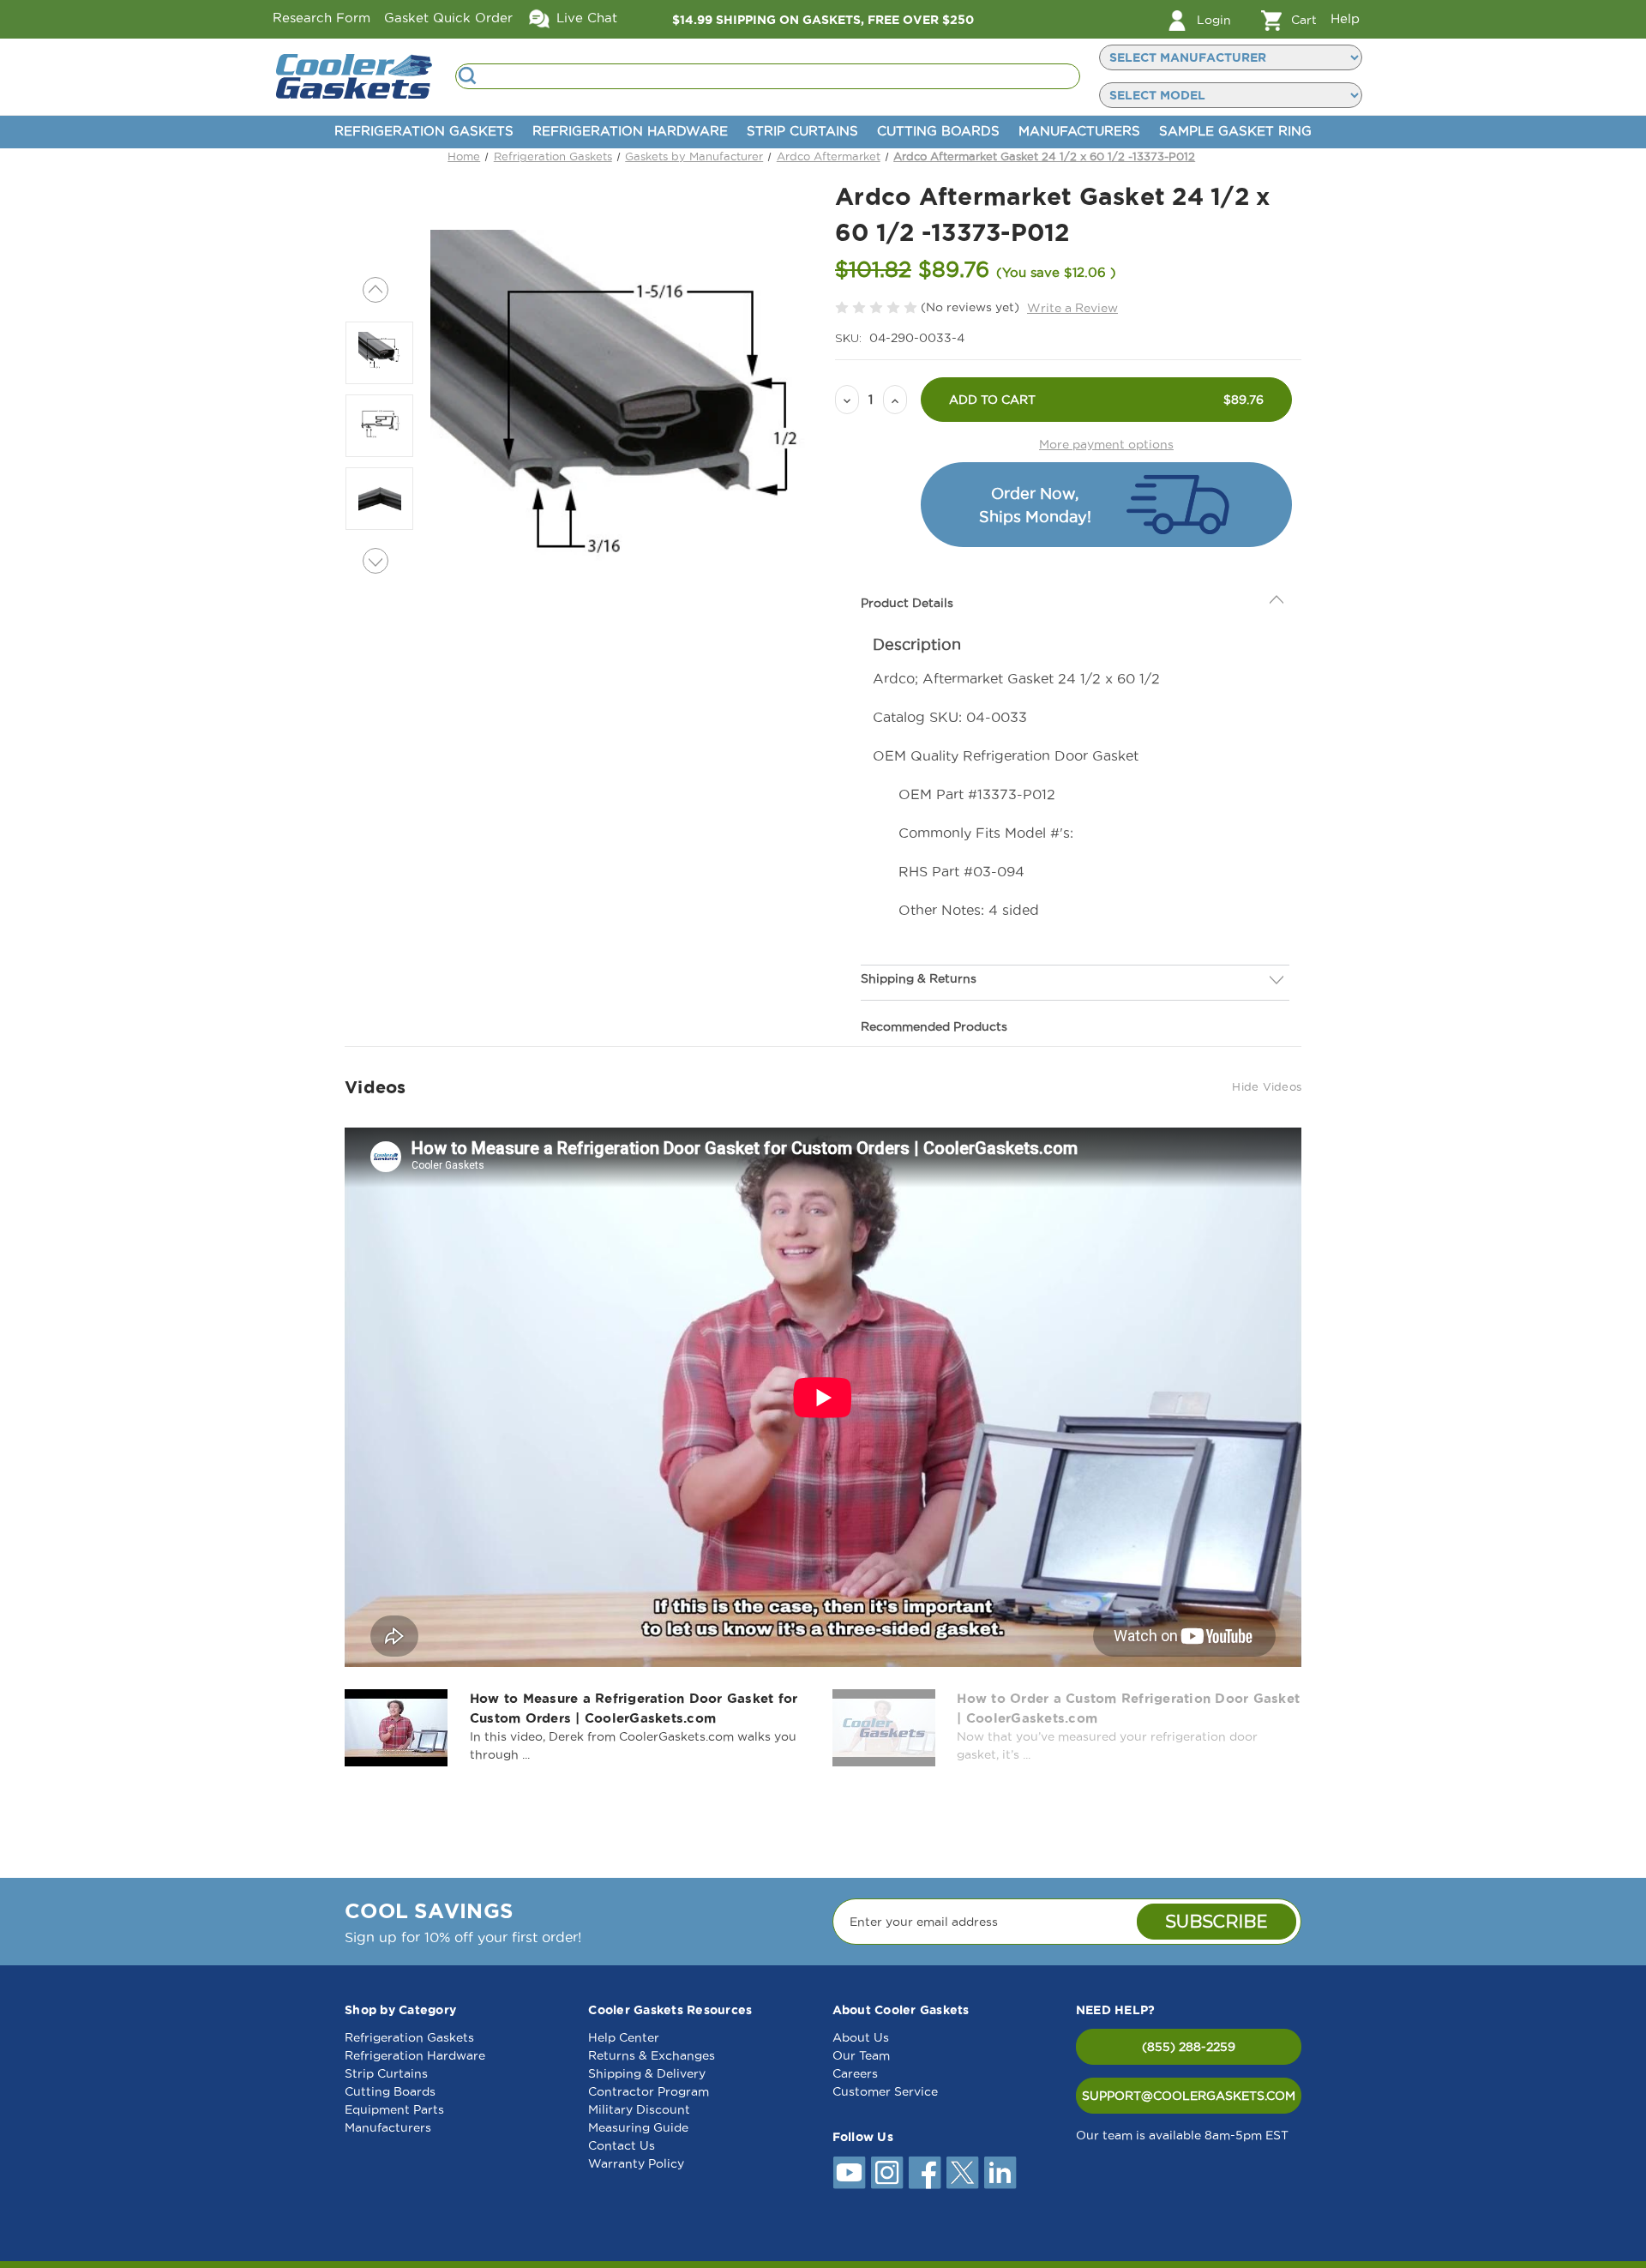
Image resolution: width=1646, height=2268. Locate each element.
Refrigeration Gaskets (424, 131)
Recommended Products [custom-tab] (934, 988)
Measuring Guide (638, 2127)
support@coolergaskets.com (1189, 2096)
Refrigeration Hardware (630, 131)
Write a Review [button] (1072, 308)
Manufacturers (1079, 131)
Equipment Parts (394, 2109)
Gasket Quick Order (448, 18)
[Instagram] (887, 2173)
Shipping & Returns (919, 940)
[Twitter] (963, 2173)
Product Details (907, 564)
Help (1345, 18)
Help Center (624, 2037)
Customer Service (885, 2091)
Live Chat (585, 18)
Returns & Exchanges (652, 2055)
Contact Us (622, 2145)
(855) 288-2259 (1189, 2047)
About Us (861, 2037)
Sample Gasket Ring (1235, 131)
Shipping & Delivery (647, 2073)
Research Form (321, 18)
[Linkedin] (1000, 2173)
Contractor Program (649, 2091)
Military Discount (639, 2109)
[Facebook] (925, 2173)
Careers (855, 2073)
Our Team (861, 2055)
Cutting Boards (938, 131)
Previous (375, 290)
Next (375, 561)
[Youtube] (850, 2173)
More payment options (1106, 444)
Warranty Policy (636, 2163)
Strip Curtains (802, 131)
